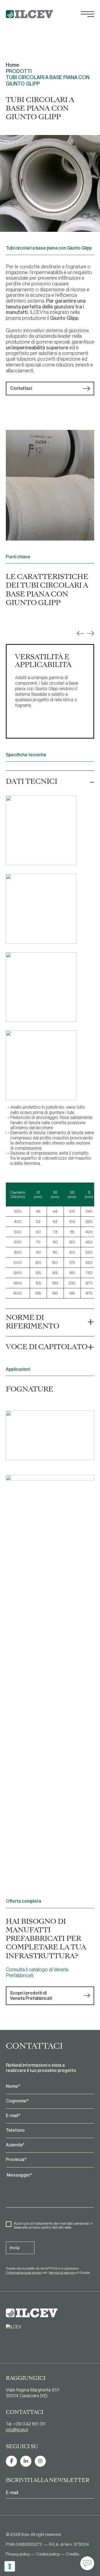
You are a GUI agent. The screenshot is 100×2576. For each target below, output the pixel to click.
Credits (72, 2554)
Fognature (30, 1389)
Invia (15, 2248)
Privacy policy (18, 2554)
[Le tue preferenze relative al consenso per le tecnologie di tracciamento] (10, 2566)
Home (12, 65)
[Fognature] (50, 1436)
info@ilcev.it (17, 2430)
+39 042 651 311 (29, 2424)
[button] (80, 633)
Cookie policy (48, 2554)
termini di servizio (62, 2273)
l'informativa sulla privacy (24, 2273)
